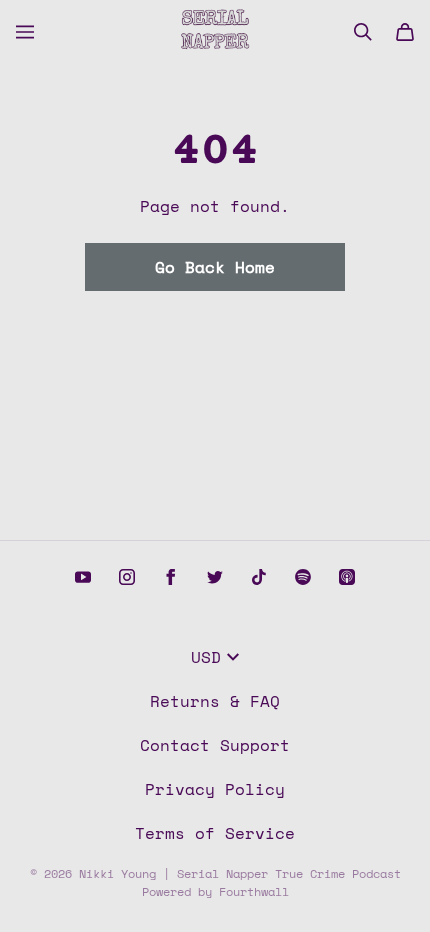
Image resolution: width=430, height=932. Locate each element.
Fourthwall (254, 891)
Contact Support (215, 745)
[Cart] (405, 32)
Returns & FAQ (215, 701)
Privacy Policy (215, 789)
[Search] (363, 32)
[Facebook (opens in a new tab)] (171, 577)
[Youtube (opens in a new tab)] (83, 577)
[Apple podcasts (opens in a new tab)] (347, 577)
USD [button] (206, 657)
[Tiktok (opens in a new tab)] (259, 577)
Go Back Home (215, 267)
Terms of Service (215, 833)
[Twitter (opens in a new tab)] (215, 577)
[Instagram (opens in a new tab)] (127, 577)
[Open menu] (25, 32)
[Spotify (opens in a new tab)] (303, 577)
